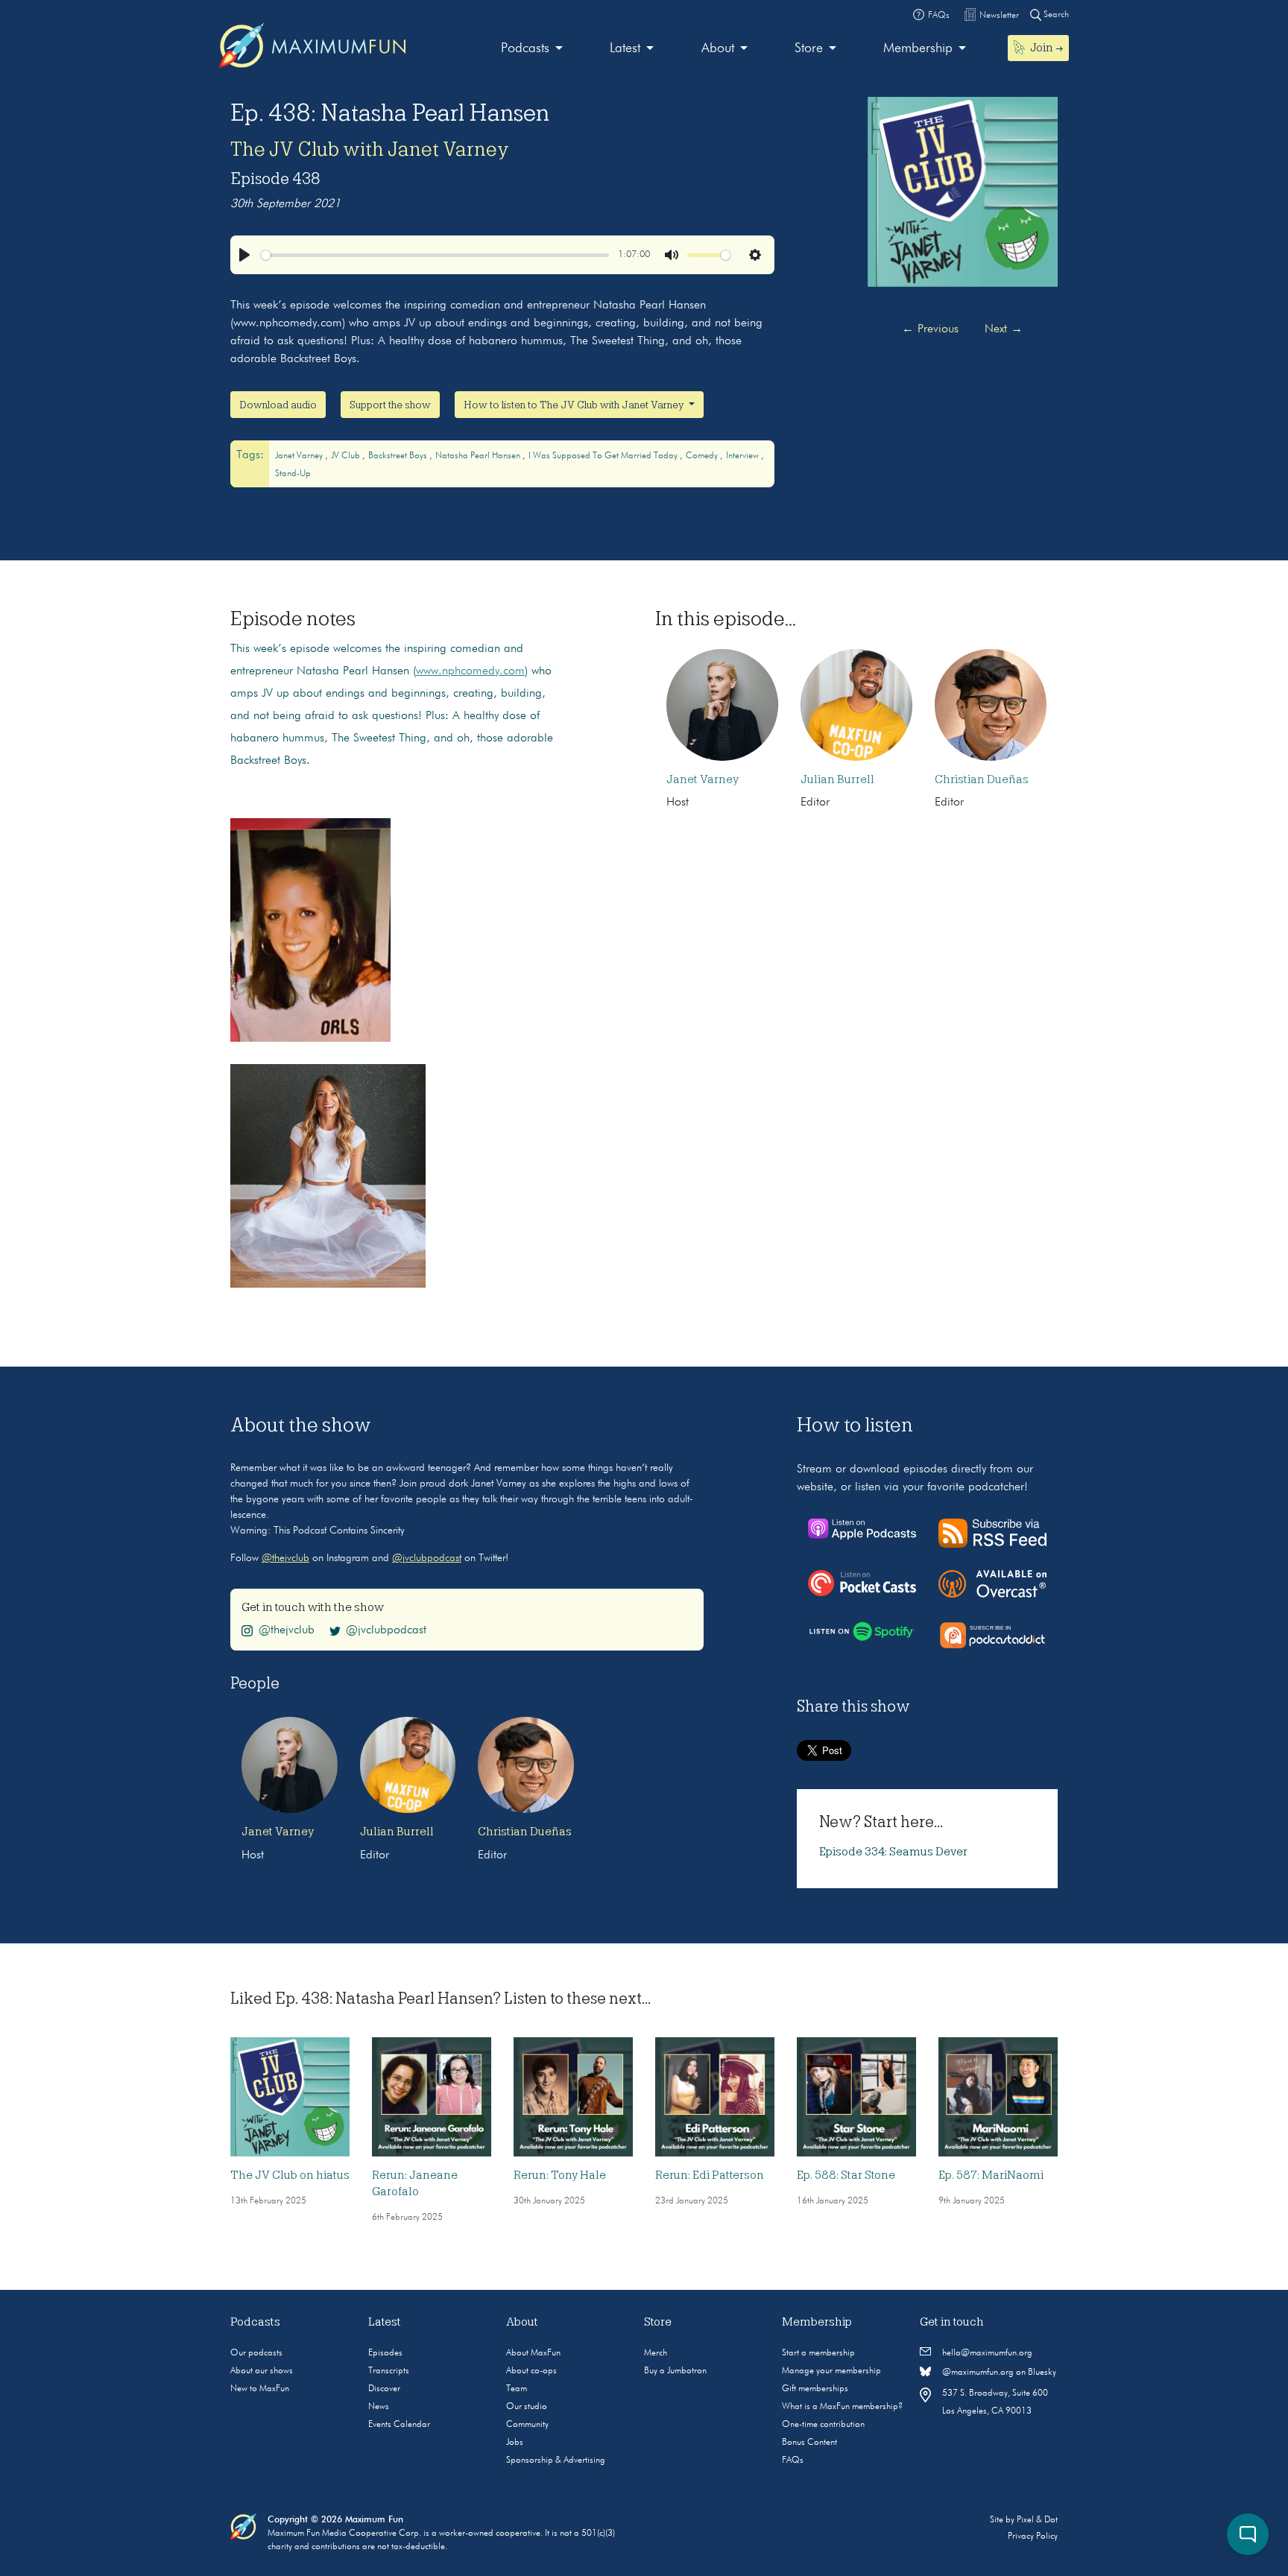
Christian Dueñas (982, 779)
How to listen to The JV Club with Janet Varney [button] (575, 405)
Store (809, 48)
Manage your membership (831, 2371)
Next (1004, 329)
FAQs (793, 2461)
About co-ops (531, 2371)
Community (527, 2425)
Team (517, 2389)
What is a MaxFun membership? (842, 2407)
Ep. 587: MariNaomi (991, 2175)
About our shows (262, 2371)
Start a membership (818, 2353)
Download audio (278, 405)
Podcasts (525, 48)
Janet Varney (300, 456)
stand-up (293, 474)
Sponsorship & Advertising (556, 2461)
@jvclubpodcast (427, 1558)
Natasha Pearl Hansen (479, 456)
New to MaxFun (260, 2389)
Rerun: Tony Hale (560, 2175)
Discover (384, 2389)
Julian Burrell (837, 779)
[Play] (244, 255)
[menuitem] (532, 49)
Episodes (385, 2353)
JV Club (347, 456)
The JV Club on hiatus (290, 2175)
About (718, 48)
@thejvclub (285, 1558)
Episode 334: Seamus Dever (893, 1852)
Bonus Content (809, 2443)
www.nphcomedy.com (470, 671)
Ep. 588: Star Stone (846, 2175)
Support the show (390, 405)
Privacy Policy (1033, 2537)
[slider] (435, 255)
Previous (930, 329)
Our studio (527, 2407)
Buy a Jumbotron (675, 2371)
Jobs (515, 2443)
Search (1055, 15)
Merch (656, 2353)
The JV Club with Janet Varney (370, 149)
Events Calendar (399, 2425)
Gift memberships (815, 2389)
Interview (744, 456)
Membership (918, 48)
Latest (625, 48)
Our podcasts (256, 2353)
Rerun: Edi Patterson (710, 2175)
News (379, 2407)
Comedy (703, 456)
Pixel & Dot (1037, 2520)
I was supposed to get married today (604, 456)
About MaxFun (533, 2353)
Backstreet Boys (399, 456)
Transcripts (389, 2371)
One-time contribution (823, 2425)
